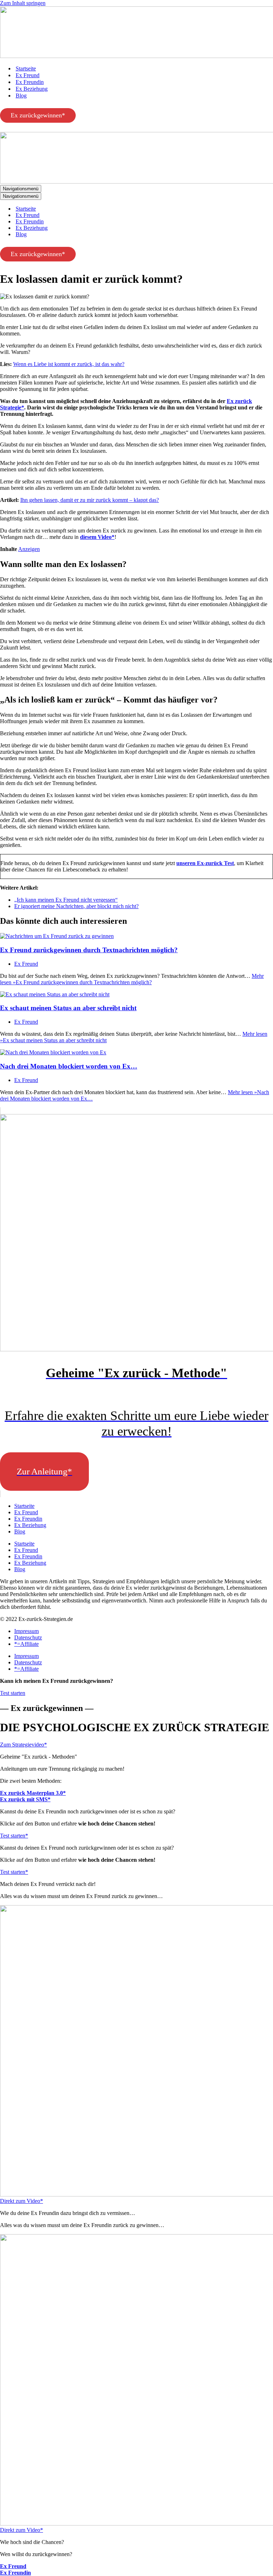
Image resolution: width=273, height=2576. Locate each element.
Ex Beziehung (32, 89)
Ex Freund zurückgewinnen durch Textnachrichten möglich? (89, 950)
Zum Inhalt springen (23, 3)
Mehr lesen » (132, 979)
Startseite (26, 68)
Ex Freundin (30, 82)
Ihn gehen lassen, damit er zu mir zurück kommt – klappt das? (90, 500)
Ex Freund (28, 75)
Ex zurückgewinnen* (38, 115)
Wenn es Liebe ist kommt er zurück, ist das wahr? (69, 364)
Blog (21, 96)
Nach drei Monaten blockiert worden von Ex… (69, 1066)
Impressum (26, 1631)
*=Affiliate (26, 1644)
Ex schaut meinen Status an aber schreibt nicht (68, 1008)
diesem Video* (97, 537)
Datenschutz (28, 1637)
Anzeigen (29, 549)
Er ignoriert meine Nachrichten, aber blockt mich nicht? (76, 906)
